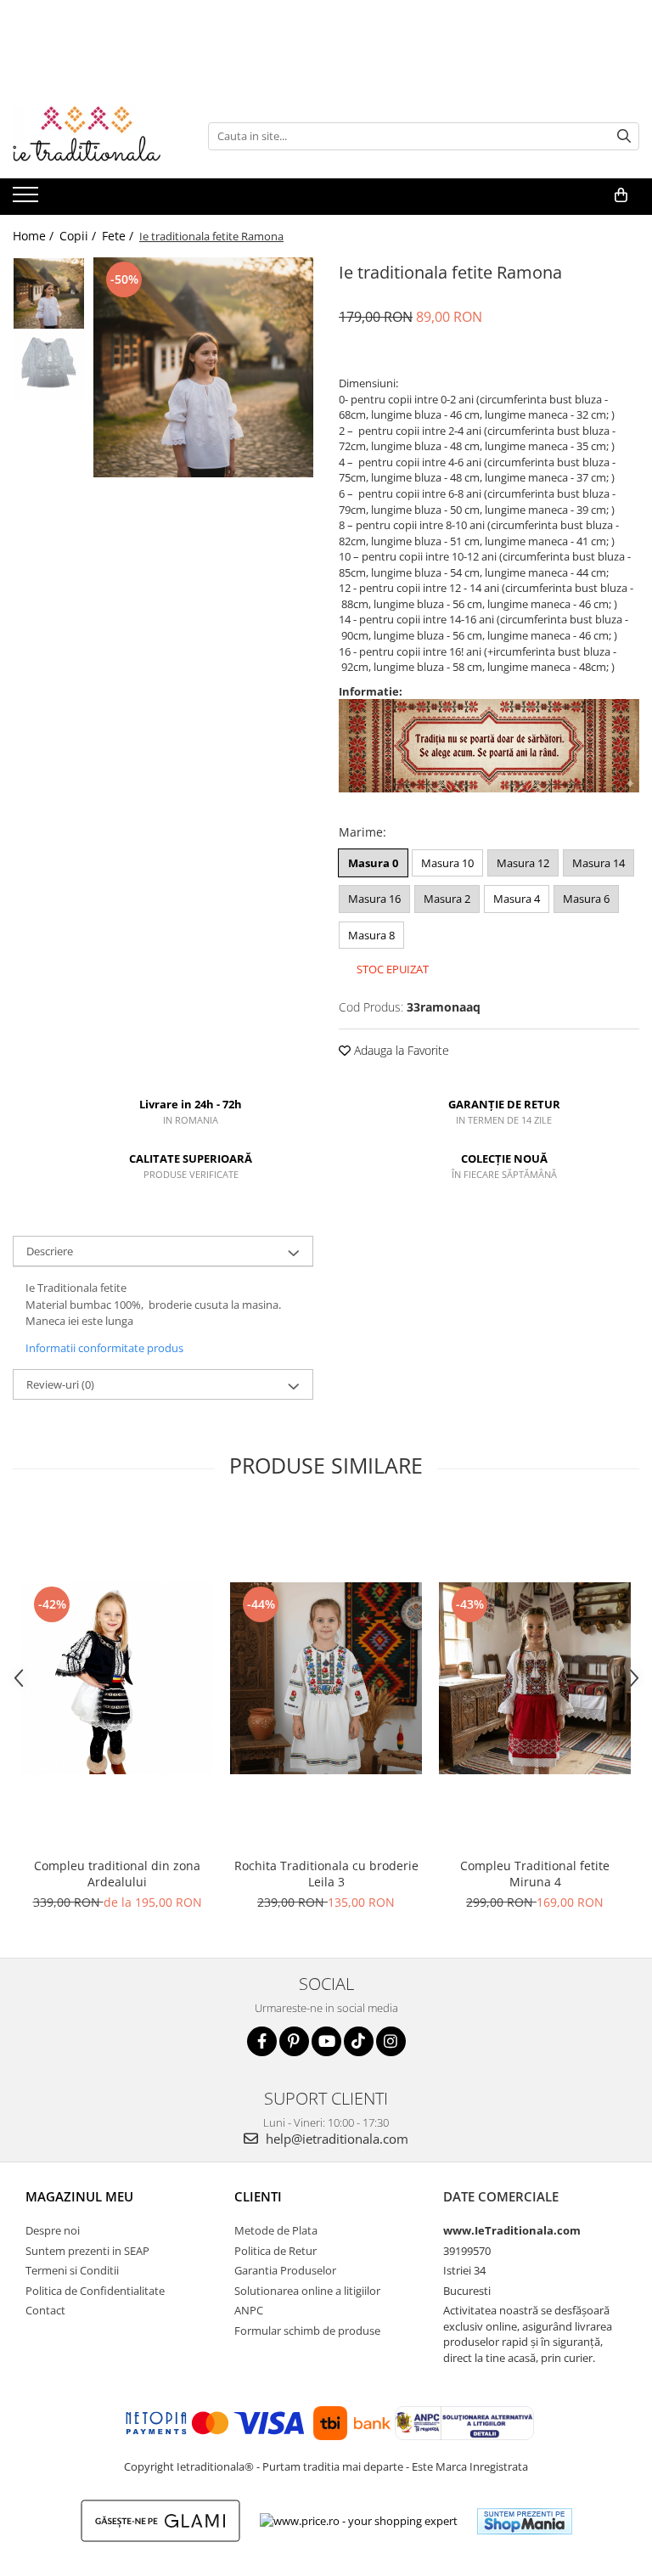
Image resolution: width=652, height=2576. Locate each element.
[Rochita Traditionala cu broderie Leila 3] (326, 1678)
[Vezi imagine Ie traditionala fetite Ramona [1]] (49, 366)
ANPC (249, 2310)
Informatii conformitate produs (104, 1348)
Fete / (119, 236)
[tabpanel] (203, 367)
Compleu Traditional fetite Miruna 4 (535, 1874)
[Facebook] (262, 2041)
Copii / (79, 236)
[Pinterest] (294, 2041)
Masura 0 (373, 863)
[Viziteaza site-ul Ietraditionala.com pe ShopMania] (525, 2521)
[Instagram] (391, 2041)
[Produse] (28, 200)
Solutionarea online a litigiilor (307, 2291)
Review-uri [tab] (60, 1384)
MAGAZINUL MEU (79, 2196)
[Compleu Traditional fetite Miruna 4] (535, 1678)
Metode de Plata (276, 2230)
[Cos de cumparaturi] (621, 195)
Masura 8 (371, 935)
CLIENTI (258, 2196)
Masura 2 (447, 899)
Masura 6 (586, 899)
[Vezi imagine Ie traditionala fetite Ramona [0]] (49, 293)
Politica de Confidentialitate (95, 2291)
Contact (45, 2310)
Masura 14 (599, 863)
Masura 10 (447, 863)
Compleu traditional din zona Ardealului (117, 1874)
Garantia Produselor (285, 2270)
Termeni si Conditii (72, 2270)
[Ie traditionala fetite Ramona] (203, 367)
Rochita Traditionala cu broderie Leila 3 (326, 1874)
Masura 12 (523, 863)
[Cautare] (624, 136)
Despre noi (53, 2230)
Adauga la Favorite (400, 1050)
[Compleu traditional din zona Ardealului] (117, 1678)
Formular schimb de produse (307, 2331)
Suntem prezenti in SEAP (87, 2251)
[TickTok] (359, 2041)
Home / (35, 236)
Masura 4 (517, 899)
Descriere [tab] (50, 1251)
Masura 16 (374, 899)
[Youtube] (326, 2041)
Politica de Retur (275, 2251)
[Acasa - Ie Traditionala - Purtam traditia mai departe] (98, 136)
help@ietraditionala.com (335, 2139)
